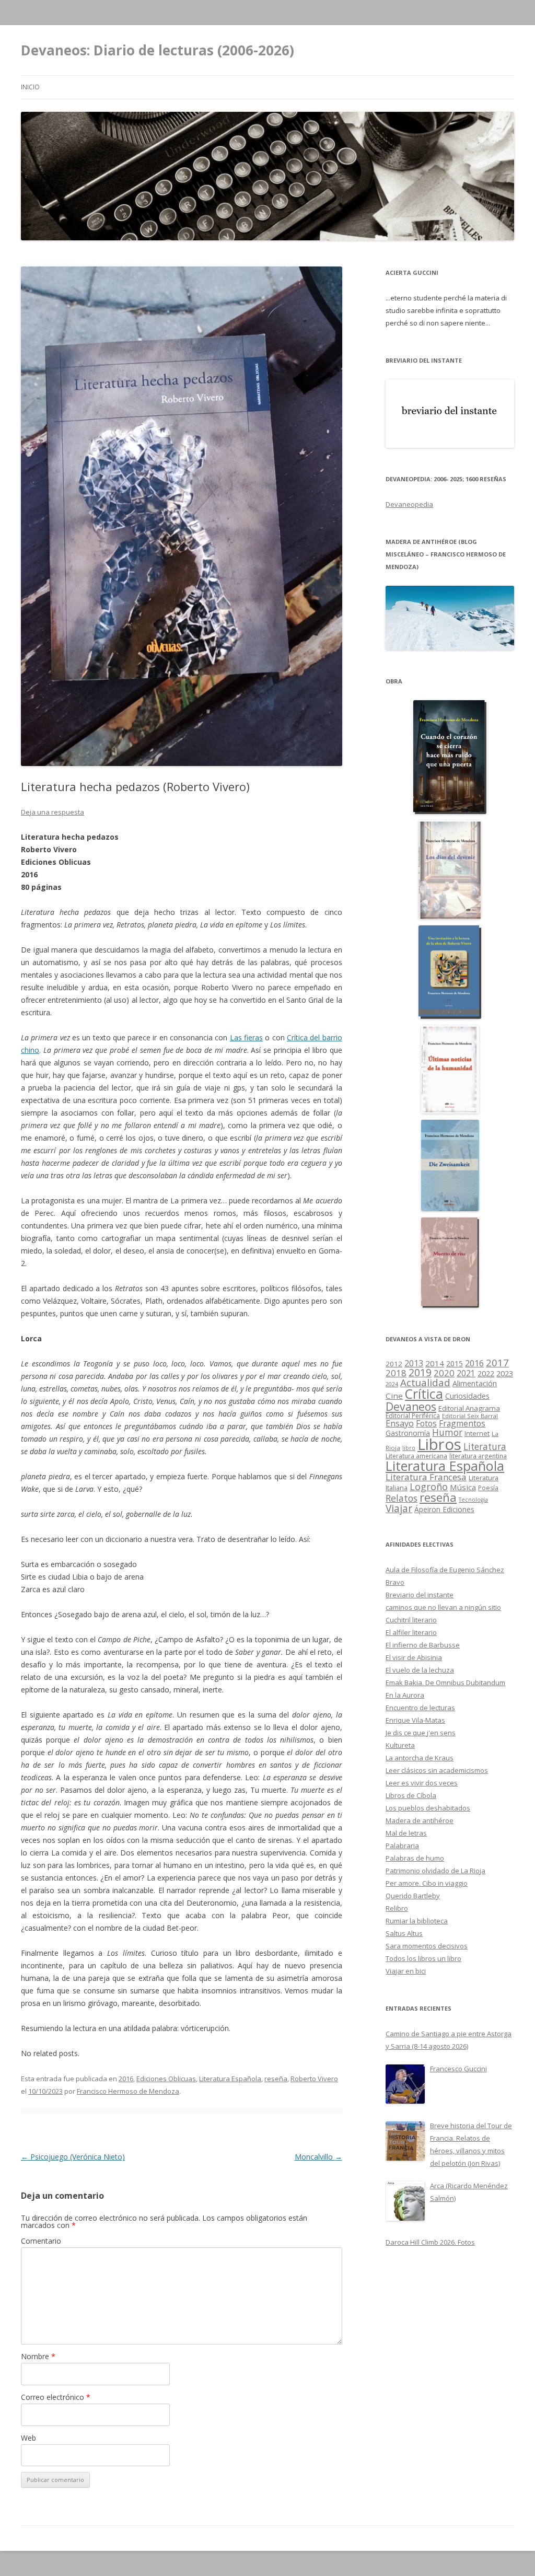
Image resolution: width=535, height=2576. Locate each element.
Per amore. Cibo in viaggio (427, 1883)
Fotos (426, 1423)
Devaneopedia (409, 504)
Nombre (38, 2356)
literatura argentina (478, 1456)
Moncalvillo (318, 2157)
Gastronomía (408, 1433)
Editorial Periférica (413, 1416)
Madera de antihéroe (420, 1820)
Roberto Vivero (314, 2079)
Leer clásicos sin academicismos (437, 1770)
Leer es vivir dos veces (422, 1783)
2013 (414, 1363)
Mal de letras (406, 1833)
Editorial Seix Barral (470, 1416)
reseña (276, 2079)
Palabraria (402, 1846)
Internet (477, 1433)
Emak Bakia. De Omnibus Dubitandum (445, 1682)
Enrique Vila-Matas (415, 1720)
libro (409, 1448)
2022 (486, 1373)
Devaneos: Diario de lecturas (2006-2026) (158, 50)
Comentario (41, 2241)
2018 (396, 1373)
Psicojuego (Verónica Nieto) (73, 2157)
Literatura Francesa (426, 1477)
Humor (447, 1432)
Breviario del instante (420, 1595)
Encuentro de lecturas (420, 1708)
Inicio (30, 87)
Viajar (399, 1508)
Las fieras (246, 1037)
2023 (505, 1373)
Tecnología (473, 1500)
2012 (394, 1364)
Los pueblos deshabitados (428, 1808)
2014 (435, 1363)
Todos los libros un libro (423, 1958)
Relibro (397, 1908)
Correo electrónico (56, 2397)
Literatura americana (416, 1456)
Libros (439, 1444)
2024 (392, 1384)
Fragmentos (462, 1423)
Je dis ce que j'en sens (421, 1733)
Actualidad (425, 1382)
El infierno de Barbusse (423, 1645)
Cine (394, 1396)
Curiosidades (467, 1396)
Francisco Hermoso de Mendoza (128, 2091)
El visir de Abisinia (414, 1657)
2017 (497, 1362)
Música (463, 1487)
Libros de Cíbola (411, 1795)
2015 (455, 1364)
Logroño (429, 1487)
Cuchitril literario (411, 1620)
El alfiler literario (411, 1632)
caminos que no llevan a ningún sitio (443, 1607)
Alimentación (475, 1383)
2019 (420, 1372)
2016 (126, 2079)
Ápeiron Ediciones (444, 1509)
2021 (466, 1373)
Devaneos (411, 1406)
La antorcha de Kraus (420, 1758)
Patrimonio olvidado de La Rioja (435, 1871)
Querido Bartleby (413, 1896)
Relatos (402, 1498)
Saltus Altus (404, 1933)
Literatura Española (230, 2079)
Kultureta (400, 1745)
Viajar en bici (406, 1971)
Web (28, 2438)
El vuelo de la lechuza (420, 1670)
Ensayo (400, 1423)
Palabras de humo (415, 1858)
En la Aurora (405, 1695)
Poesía (488, 1488)
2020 (444, 1373)
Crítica (424, 1394)
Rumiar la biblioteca (417, 1921)
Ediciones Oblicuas (166, 2079)
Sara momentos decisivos (427, 1946)
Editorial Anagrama (469, 1408)
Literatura (485, 1447)
